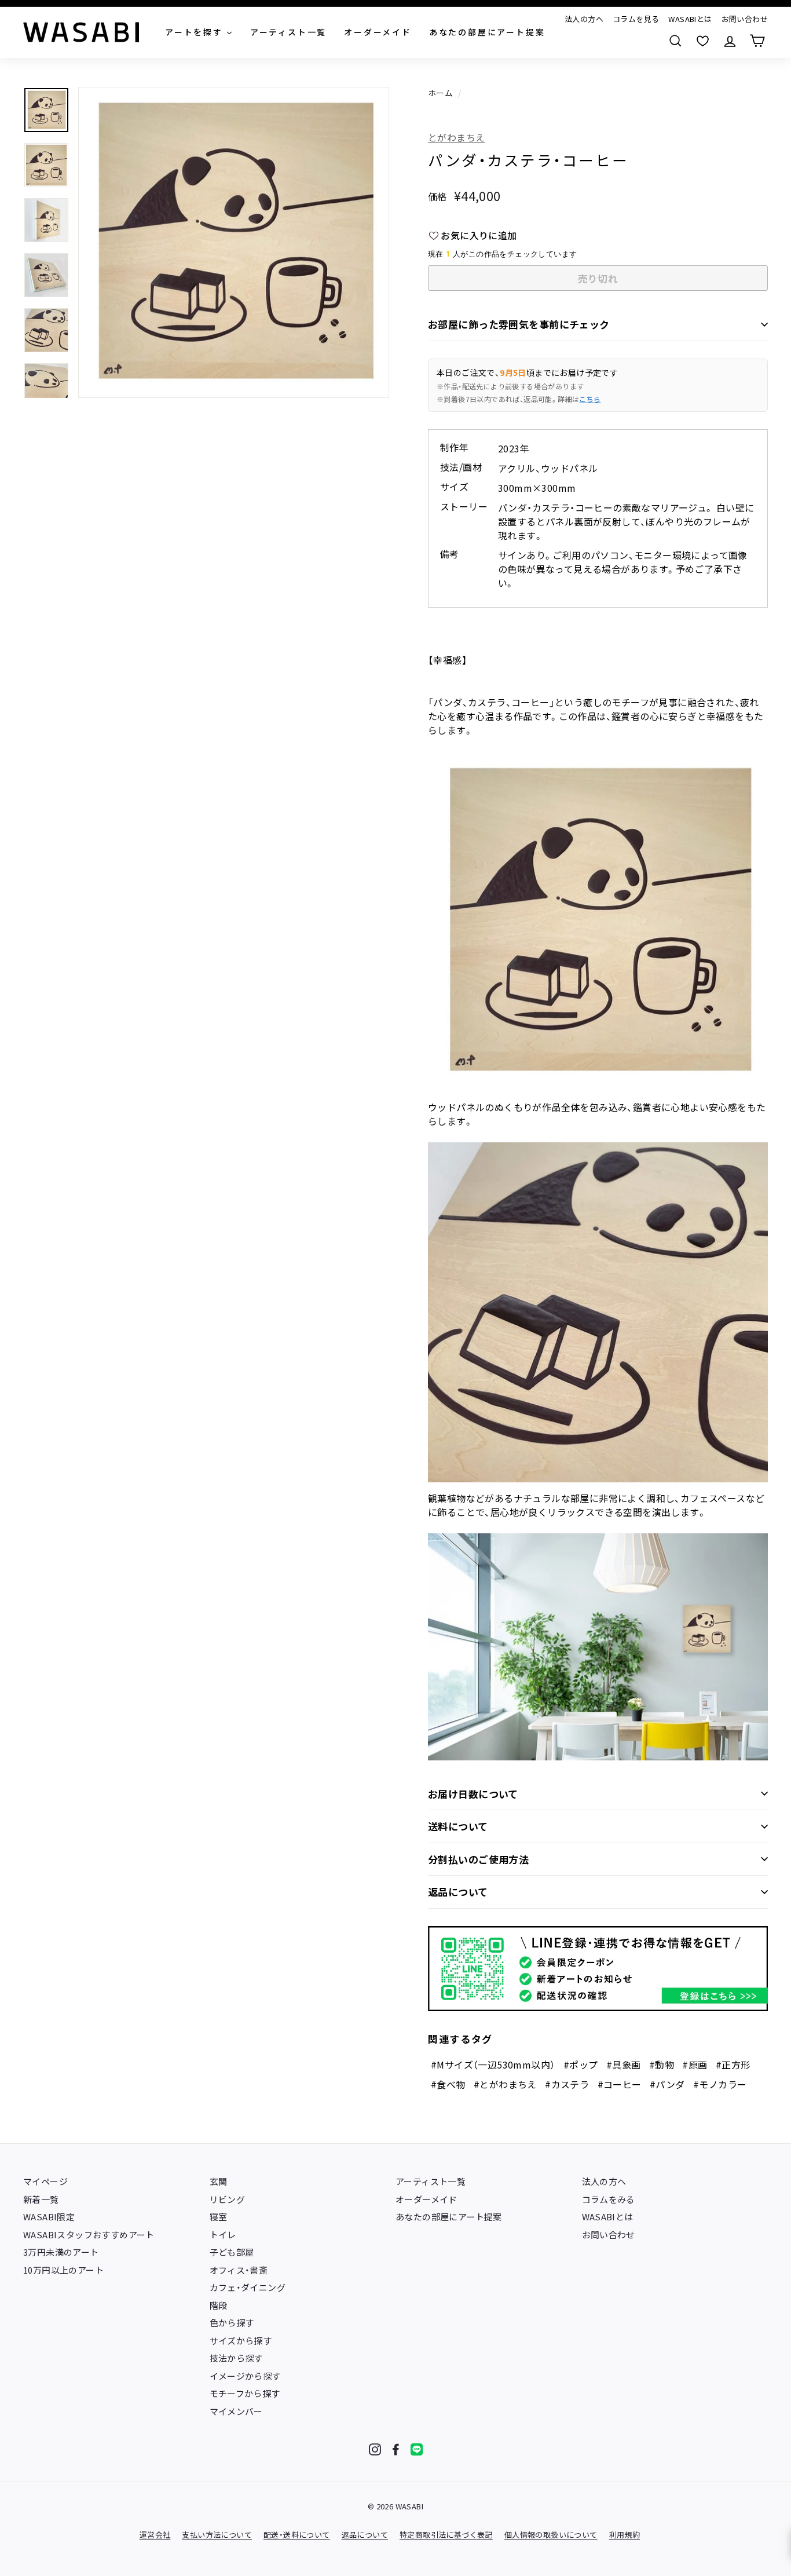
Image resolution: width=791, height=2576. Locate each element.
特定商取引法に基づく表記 (446, 2535)
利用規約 (625, 2535)
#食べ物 (448, 2084)
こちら (590, 399)
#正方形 (733, 2065)
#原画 (695, 2065)
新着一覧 (41, 2199)
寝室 (219, 2217)
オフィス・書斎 (239, 2270)
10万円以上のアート (63, 2270)
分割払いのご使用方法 (478, 1859)
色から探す (232, 2323)
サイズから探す (241, 2341)
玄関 (219, 2181)
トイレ (223, 2235)
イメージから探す (245, 2376)
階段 (219, 2305)
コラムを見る (636, 19)
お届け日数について (473, 1794)
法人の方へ (584, 19)
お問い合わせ (745, 19)
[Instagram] (375, 2449)
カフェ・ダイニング (248, 2287)
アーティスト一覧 (431, 2181)
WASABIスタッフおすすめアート (89, 2235)
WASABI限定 (49, 2217)
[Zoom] (234, 242)
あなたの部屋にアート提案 (449, 2217)
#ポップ (581, 2065)
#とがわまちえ (505, 2084)
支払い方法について (217, 2535)
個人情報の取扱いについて (551, 2535)
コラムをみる (609, 2199)
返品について (458, 1892)
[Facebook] (396, 2449)
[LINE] (417, 2449)
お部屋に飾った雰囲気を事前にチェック (519, 324)
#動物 (662, 2065)
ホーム (440, 93)
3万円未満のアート (61, 2252)
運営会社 (155, 2535)
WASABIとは (690, 19)
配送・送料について (297, 2535)
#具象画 (624, 2065)
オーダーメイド (426, 2199)
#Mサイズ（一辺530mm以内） (493, 2065)
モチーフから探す (245, 2393)
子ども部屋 (232, 2252)
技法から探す (236, 2358)
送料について (458, 1826)
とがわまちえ (456, 137)
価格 (437, 196)
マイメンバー (236, 2411)
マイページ (45, 2181)
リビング (228, 2199)
